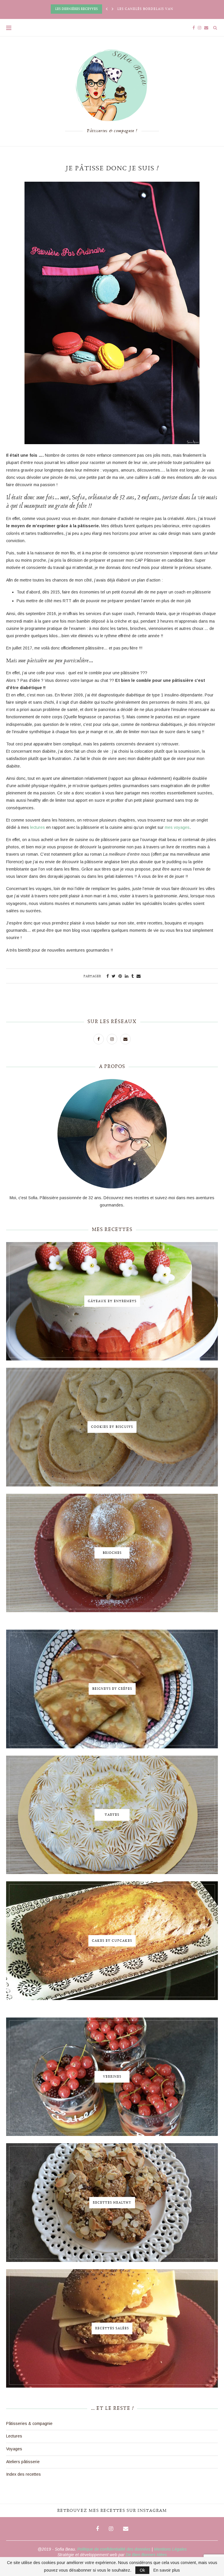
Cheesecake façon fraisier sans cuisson (161, 9)
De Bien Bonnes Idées (146, 2555)
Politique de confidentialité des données (114, 2549)
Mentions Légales (170, 2549)
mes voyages (177, 827)
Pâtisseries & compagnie (29, 2423)
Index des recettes (23, 2474)
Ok (142, 2570)
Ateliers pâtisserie (23, 2462)
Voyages (14, 2449)
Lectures (14, 2436)
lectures (37, 827)
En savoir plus (167, 2570)
